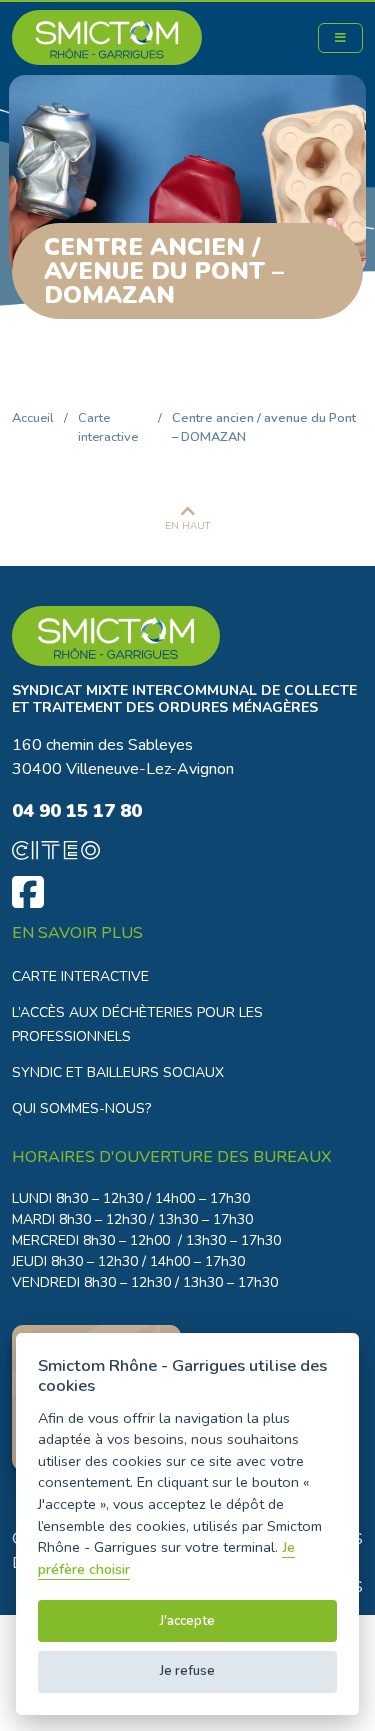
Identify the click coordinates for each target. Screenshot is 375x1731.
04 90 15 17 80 (77, 810)
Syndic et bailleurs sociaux (118, 1072)
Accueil (33, 418)
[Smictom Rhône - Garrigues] (187, 636)
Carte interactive (108, 427)
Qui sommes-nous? (81, 1108)
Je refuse (187, 1671)
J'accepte (187, 1621)
